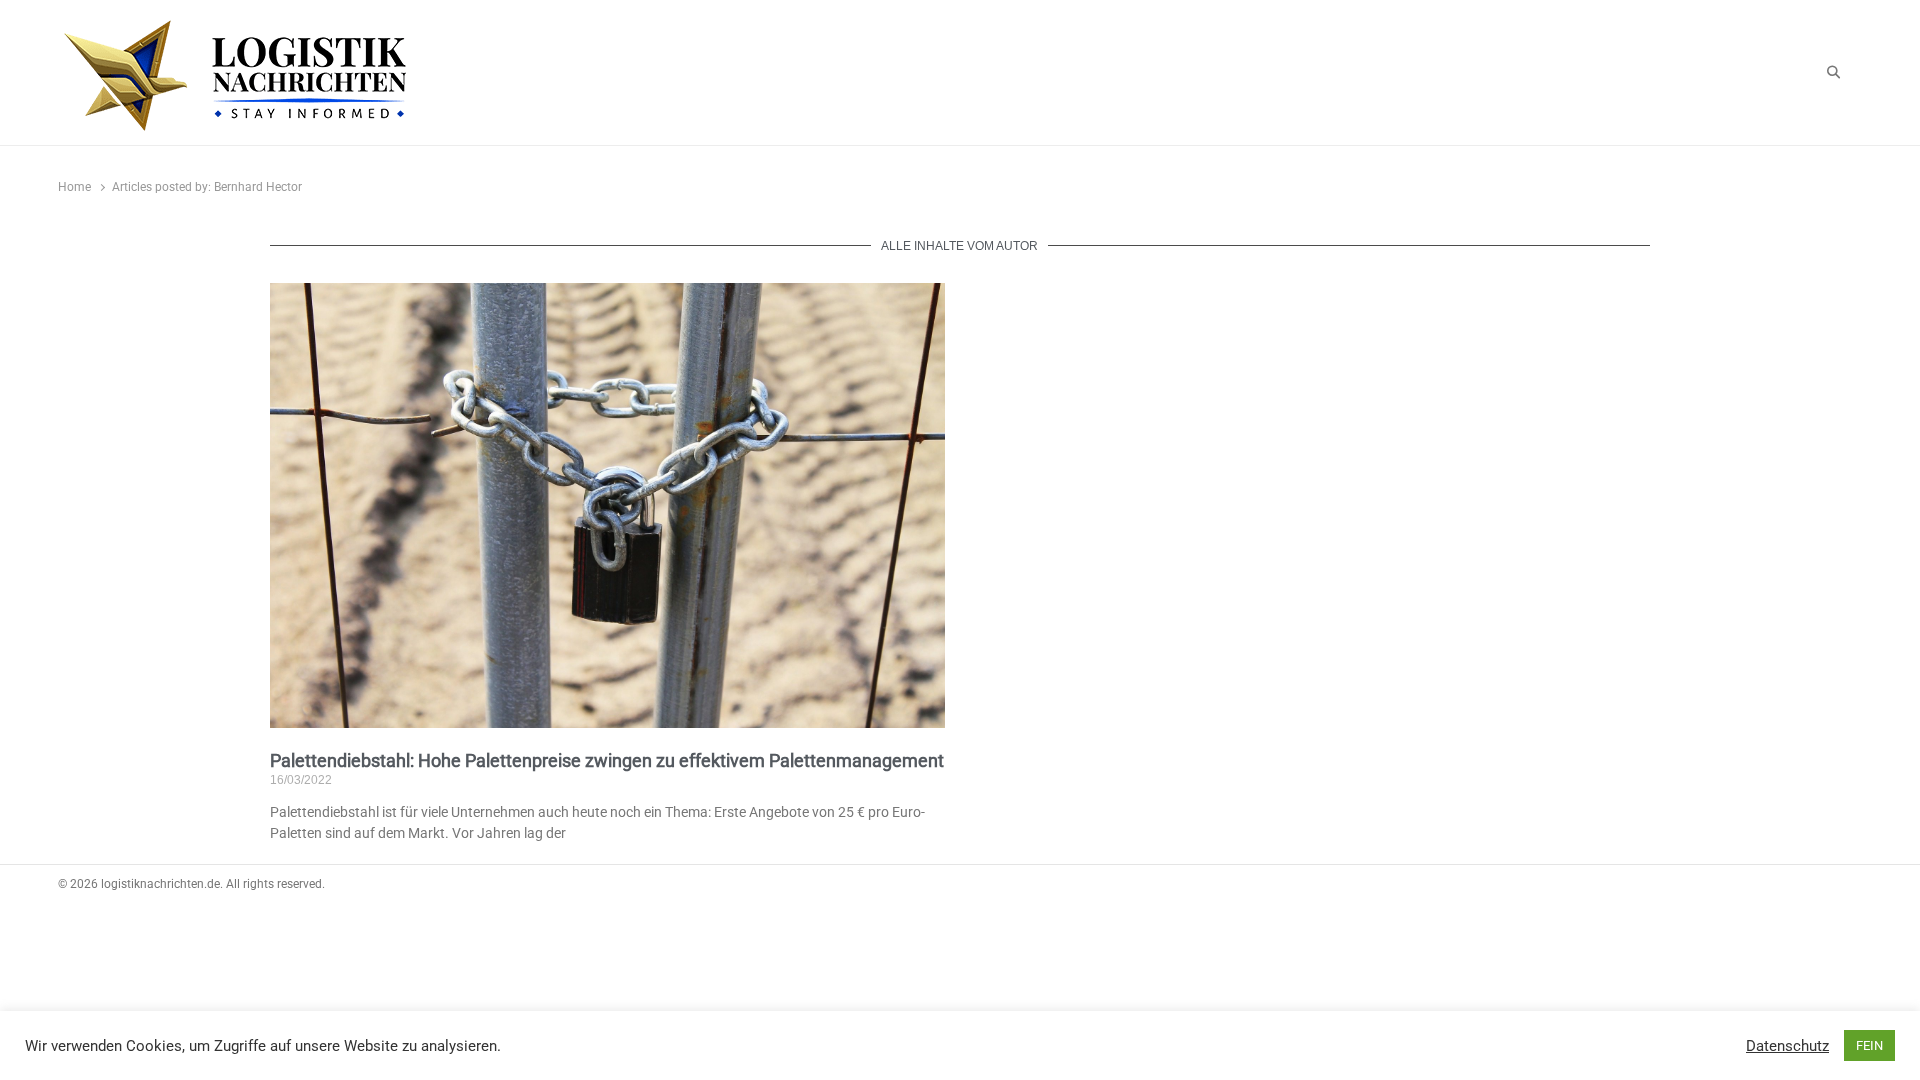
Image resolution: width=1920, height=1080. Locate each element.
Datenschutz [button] (1787, 1046)
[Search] (1833, 73)
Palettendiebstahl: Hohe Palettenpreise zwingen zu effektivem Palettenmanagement (607, 760)
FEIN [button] (1869, 1045)
